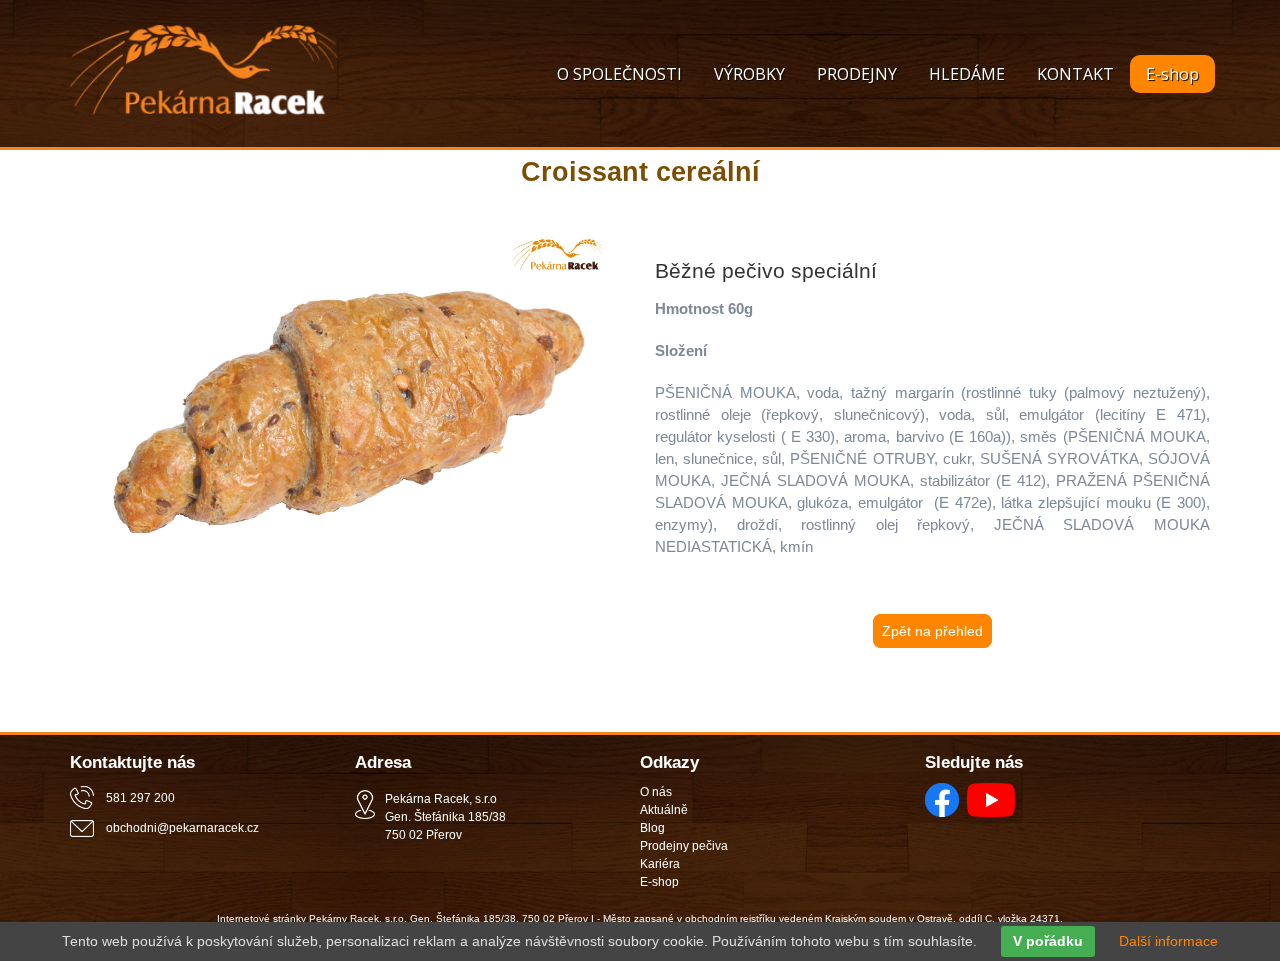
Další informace (1168, 941)
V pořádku (1048, 941)
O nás (656, 792)
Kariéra (660, 864)
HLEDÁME (967, 74)
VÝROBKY (749, 74)
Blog (652, 828)
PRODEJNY (857, 74)
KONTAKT (1075, 74)
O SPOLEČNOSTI (619, 74)
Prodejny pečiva (684, 846)
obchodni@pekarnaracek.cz (182, 828)
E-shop (1172, 74)
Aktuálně (664, 810)
